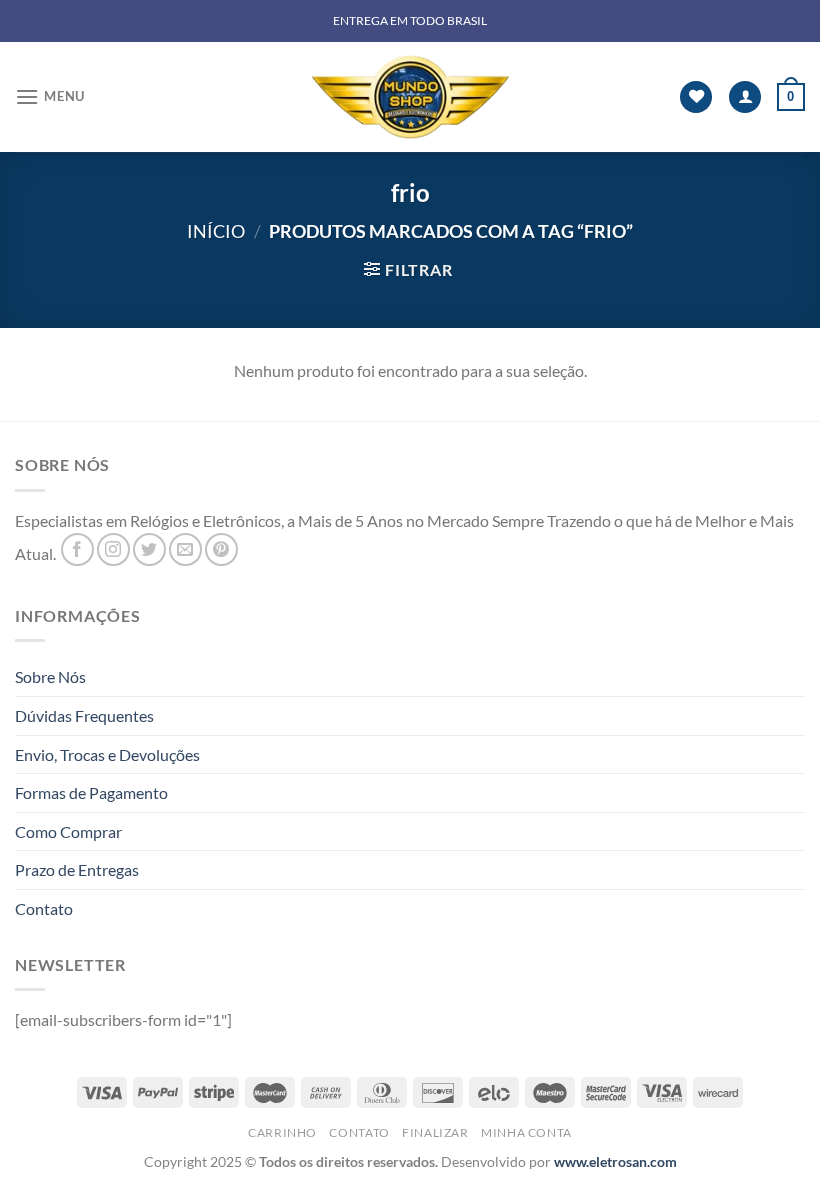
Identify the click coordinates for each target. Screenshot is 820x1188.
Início (216, 231)
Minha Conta (526, 1132)
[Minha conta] (745, 97)
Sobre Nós (50, 676)
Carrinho (282, 1132)
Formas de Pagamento (91, 792)
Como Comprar (68, 831)
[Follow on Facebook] (77, 549)
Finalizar (435, 1132)
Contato (44, 908)
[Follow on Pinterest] (221, 549)
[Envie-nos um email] (185, 549)
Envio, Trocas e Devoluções (107, 754)
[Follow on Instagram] (113, 549)
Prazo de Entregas (77, 869)
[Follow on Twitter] (149, 549)
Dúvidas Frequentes (84, 715)
